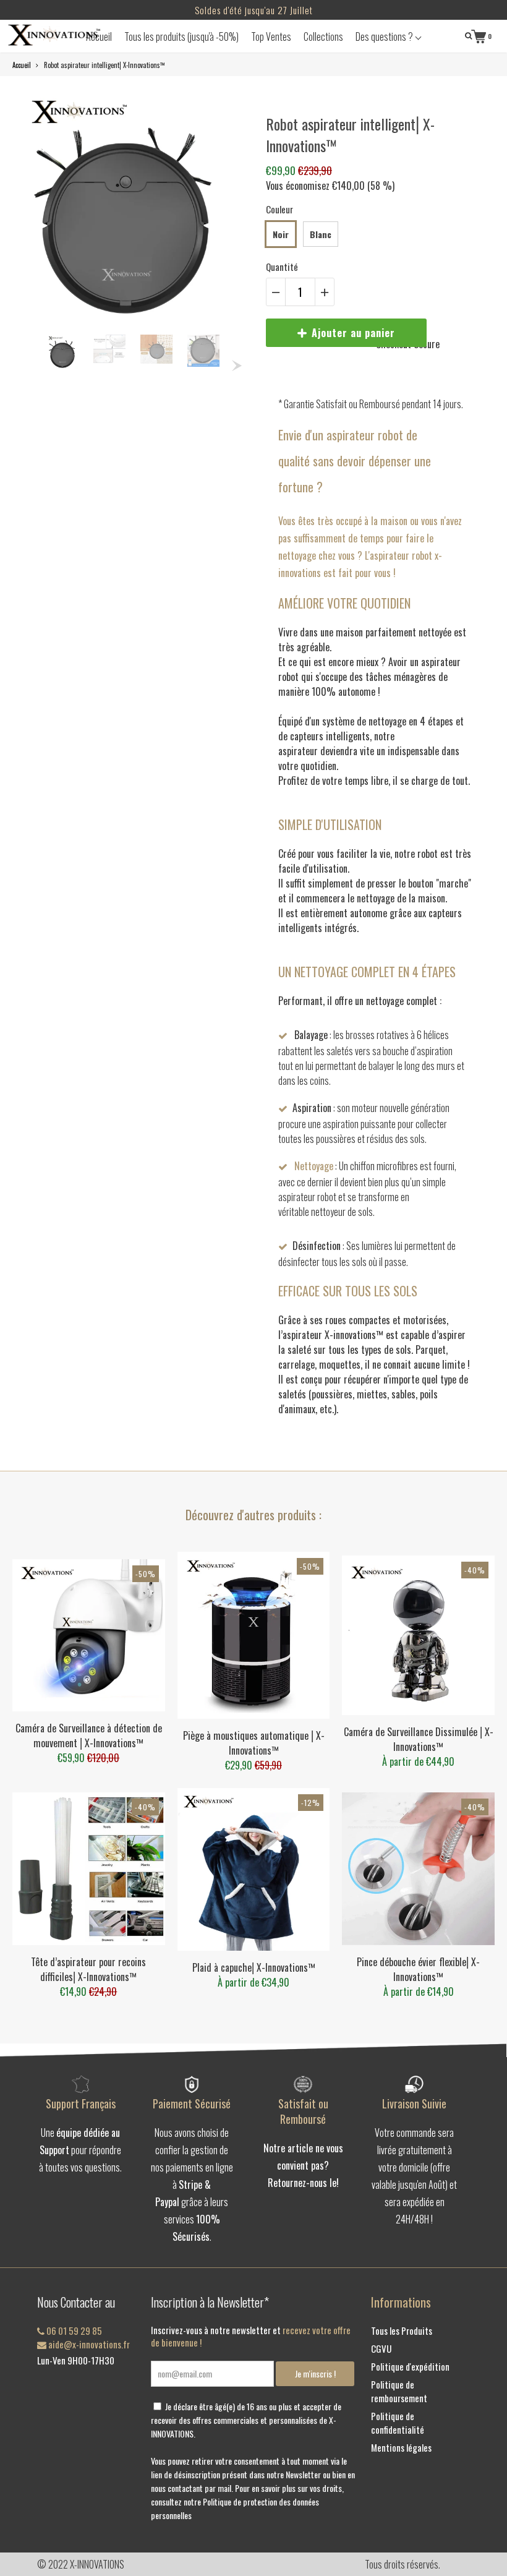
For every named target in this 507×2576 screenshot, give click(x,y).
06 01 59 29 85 (73, 2330)
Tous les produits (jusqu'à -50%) (181, 36)
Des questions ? (385, 36)
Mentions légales (401, 2447)
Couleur (279, 209)
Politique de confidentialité (398, 2423)
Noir (281, 234)
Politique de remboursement (399, 2391)
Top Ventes (271, 36)
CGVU (381, 2348)
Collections (323, 36)
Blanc (321, 234)
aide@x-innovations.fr (88, 2344)
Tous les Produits (402, 2330)
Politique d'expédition (410, 2366)
